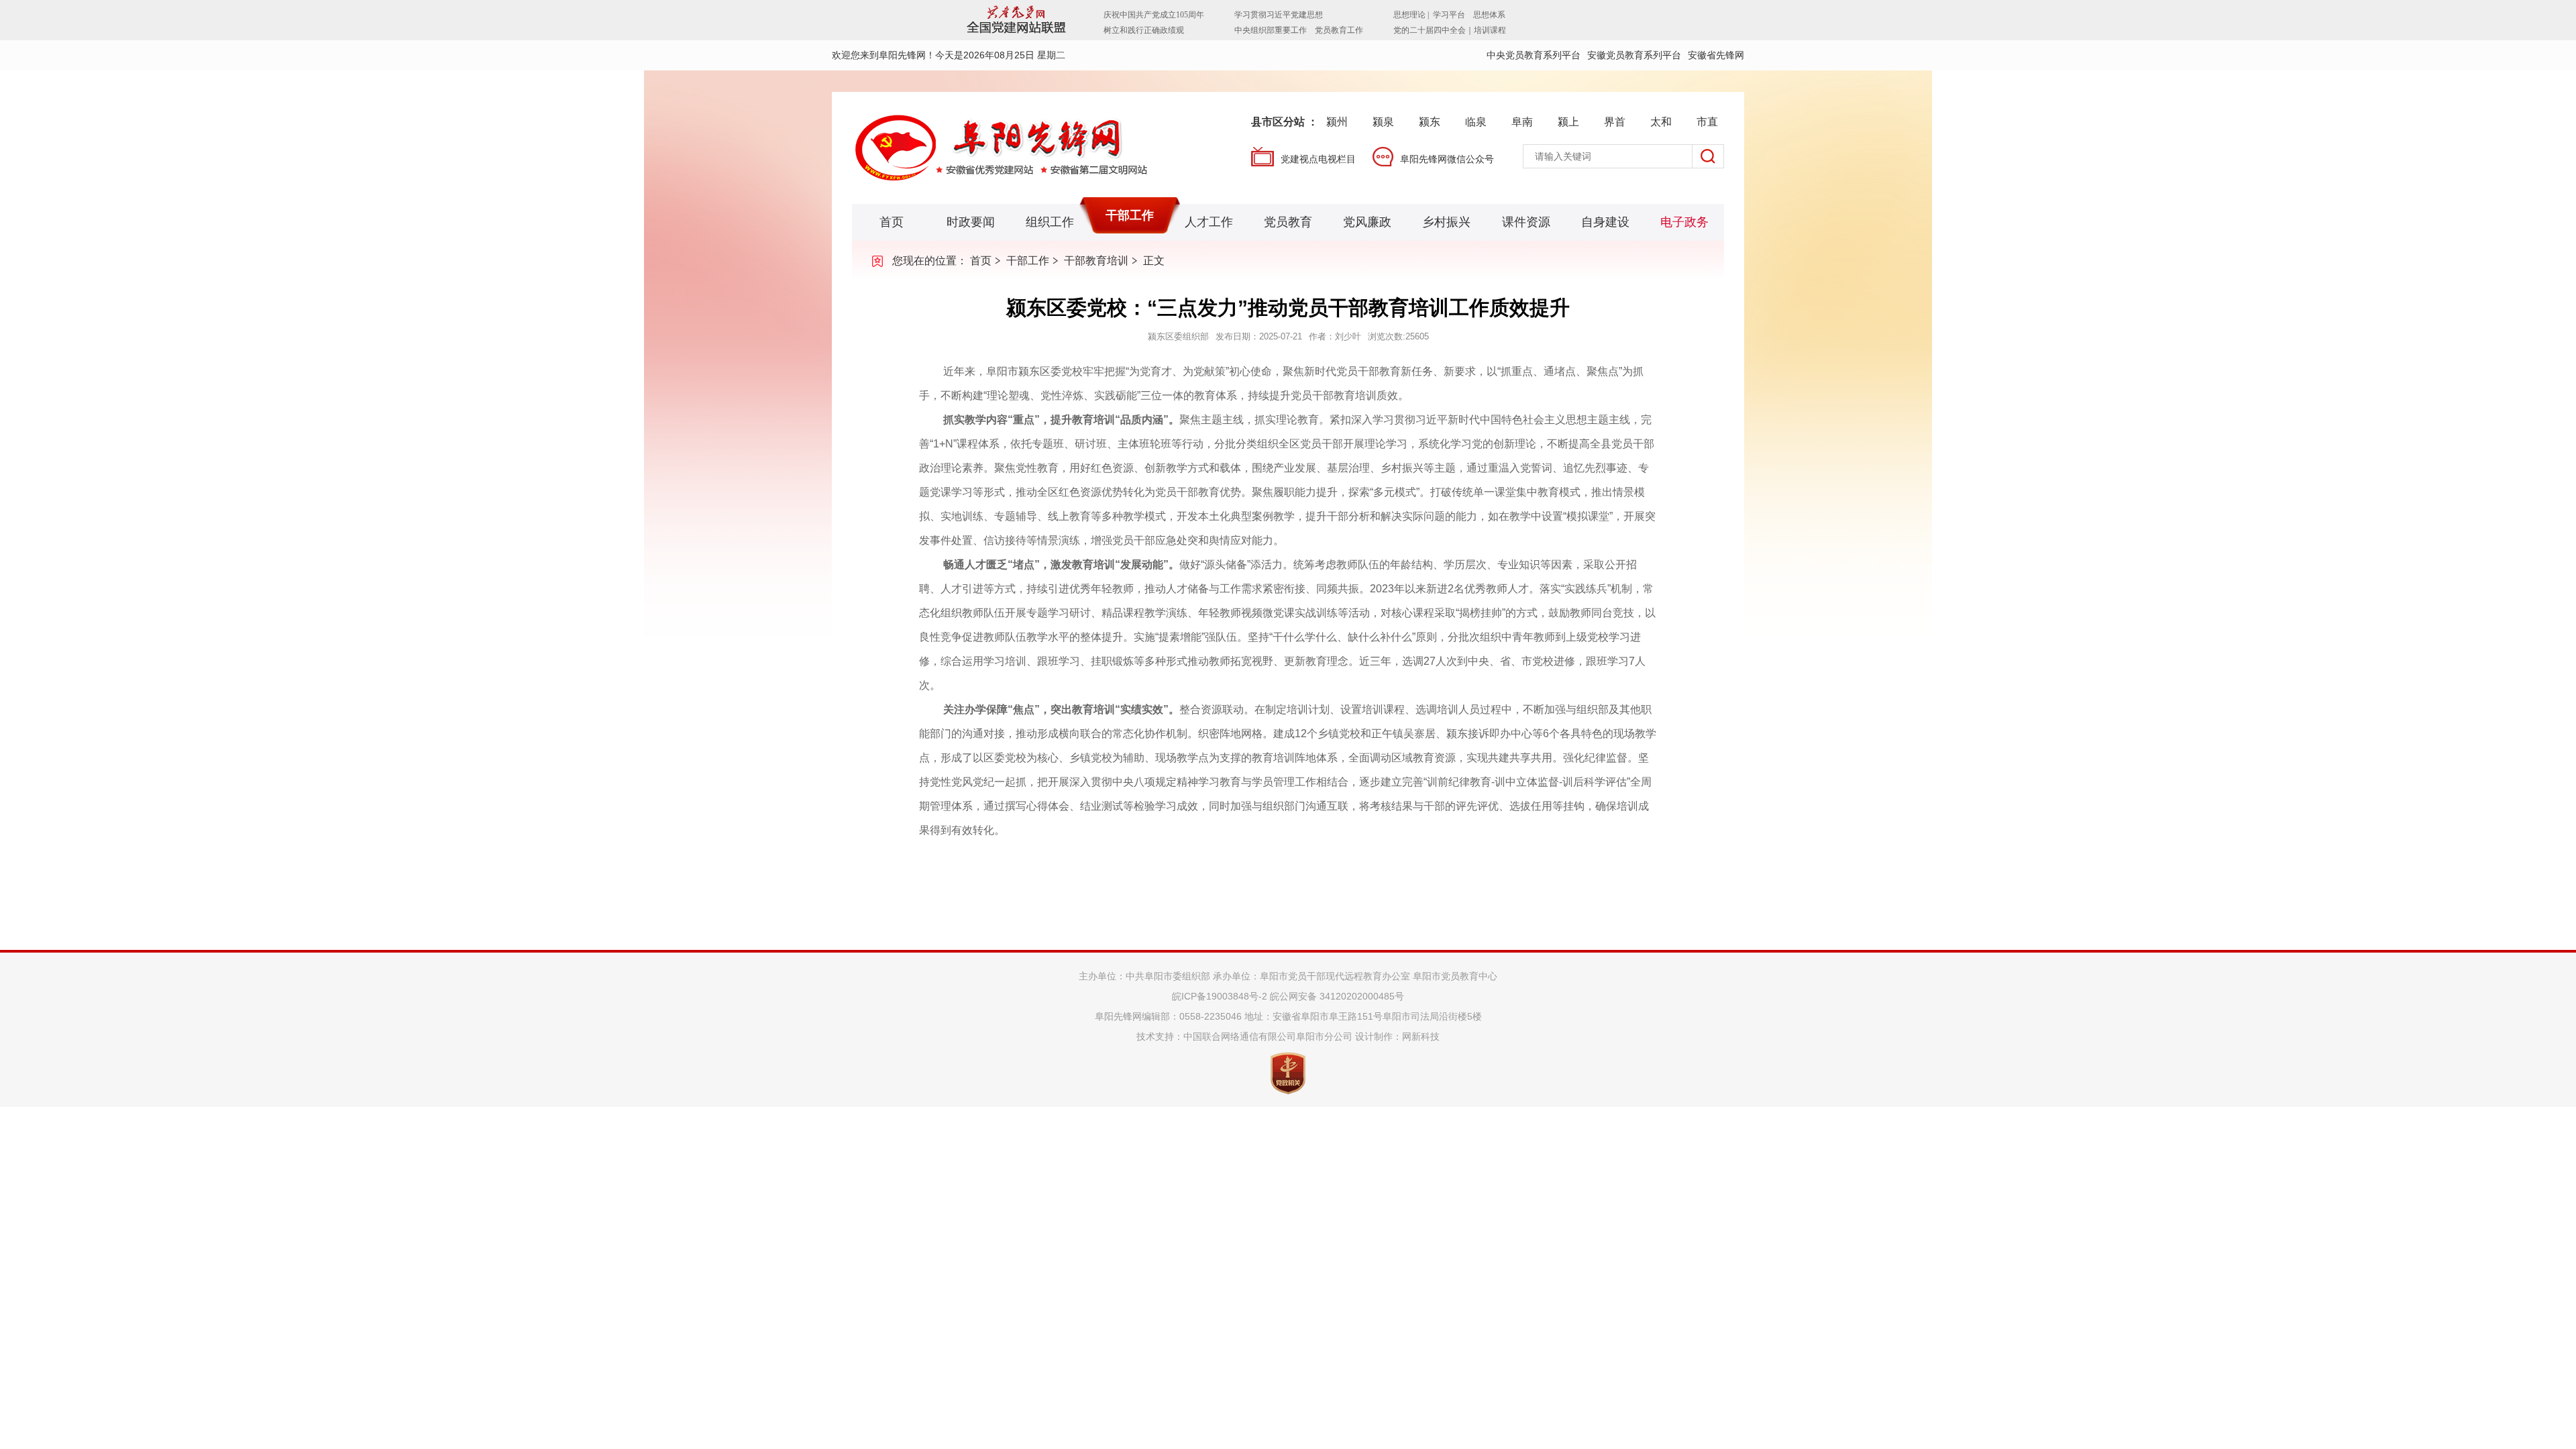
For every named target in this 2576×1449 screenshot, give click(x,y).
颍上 (1568, 122)
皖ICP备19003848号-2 (1220, 996)
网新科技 (1421, 1036)
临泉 (1476, 122)
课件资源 (1526, 222)
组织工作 (1050, 222)
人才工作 (1209, 222)
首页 (892, 222)
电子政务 (1684, 222)
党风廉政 (1367, 222)
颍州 (1337, 122)
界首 (1615, 122)
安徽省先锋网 (1716, 55)
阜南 (1522, 122)
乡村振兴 (1446, 222)
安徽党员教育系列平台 (1634, 55)
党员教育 (1288, 222)
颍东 (1430, 122)
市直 (1707, 122)
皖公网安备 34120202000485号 (1337, 996)
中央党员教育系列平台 (1534, 55)
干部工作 (1130, 215)
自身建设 (1605, 222)
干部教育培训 (1096, 261)
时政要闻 (971, 222)
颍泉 (1383, 122)
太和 (1661, 122)
